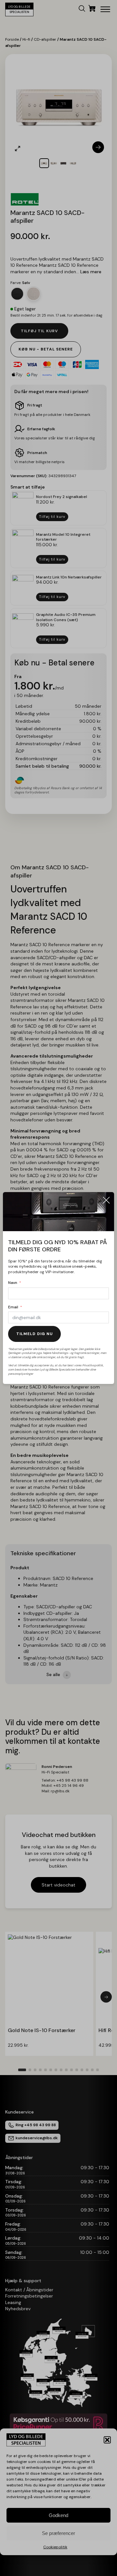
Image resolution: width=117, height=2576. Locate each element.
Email (13, 1307)
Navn (13, 1283)
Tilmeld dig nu (34, 1334)
